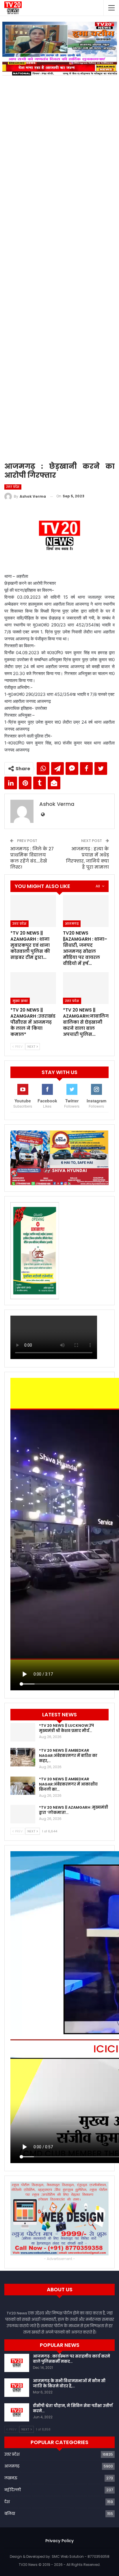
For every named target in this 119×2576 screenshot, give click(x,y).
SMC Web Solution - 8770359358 (81, 2556)
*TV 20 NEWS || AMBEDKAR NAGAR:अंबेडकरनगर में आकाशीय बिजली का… (68, 1784)
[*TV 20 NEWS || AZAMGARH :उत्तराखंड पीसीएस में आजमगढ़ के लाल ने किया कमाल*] (33, 988)
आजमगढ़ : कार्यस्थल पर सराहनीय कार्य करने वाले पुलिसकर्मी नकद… (71, 2359)
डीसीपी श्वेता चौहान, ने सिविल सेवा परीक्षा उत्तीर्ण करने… (73, 2408)
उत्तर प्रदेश (13, 487)
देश (7, 2502)
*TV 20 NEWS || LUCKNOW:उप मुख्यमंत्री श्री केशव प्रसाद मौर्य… (66, 1728)
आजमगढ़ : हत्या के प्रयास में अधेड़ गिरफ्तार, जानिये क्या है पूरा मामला (87, 858)
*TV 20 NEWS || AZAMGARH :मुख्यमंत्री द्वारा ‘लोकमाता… (74, 1810)
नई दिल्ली (13, 2490)
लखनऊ (11, 2478)
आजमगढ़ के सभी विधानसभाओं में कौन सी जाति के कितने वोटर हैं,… (69, 2383)
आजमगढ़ (72, 924)
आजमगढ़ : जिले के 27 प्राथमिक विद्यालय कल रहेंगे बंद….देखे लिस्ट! (32, 858)
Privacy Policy (59, 2541)
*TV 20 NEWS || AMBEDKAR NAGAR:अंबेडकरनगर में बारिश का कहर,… (68, 1756)
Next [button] (110, 237)
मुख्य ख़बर (20, 1001)
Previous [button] (10, 237)
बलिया (10, 2514)
